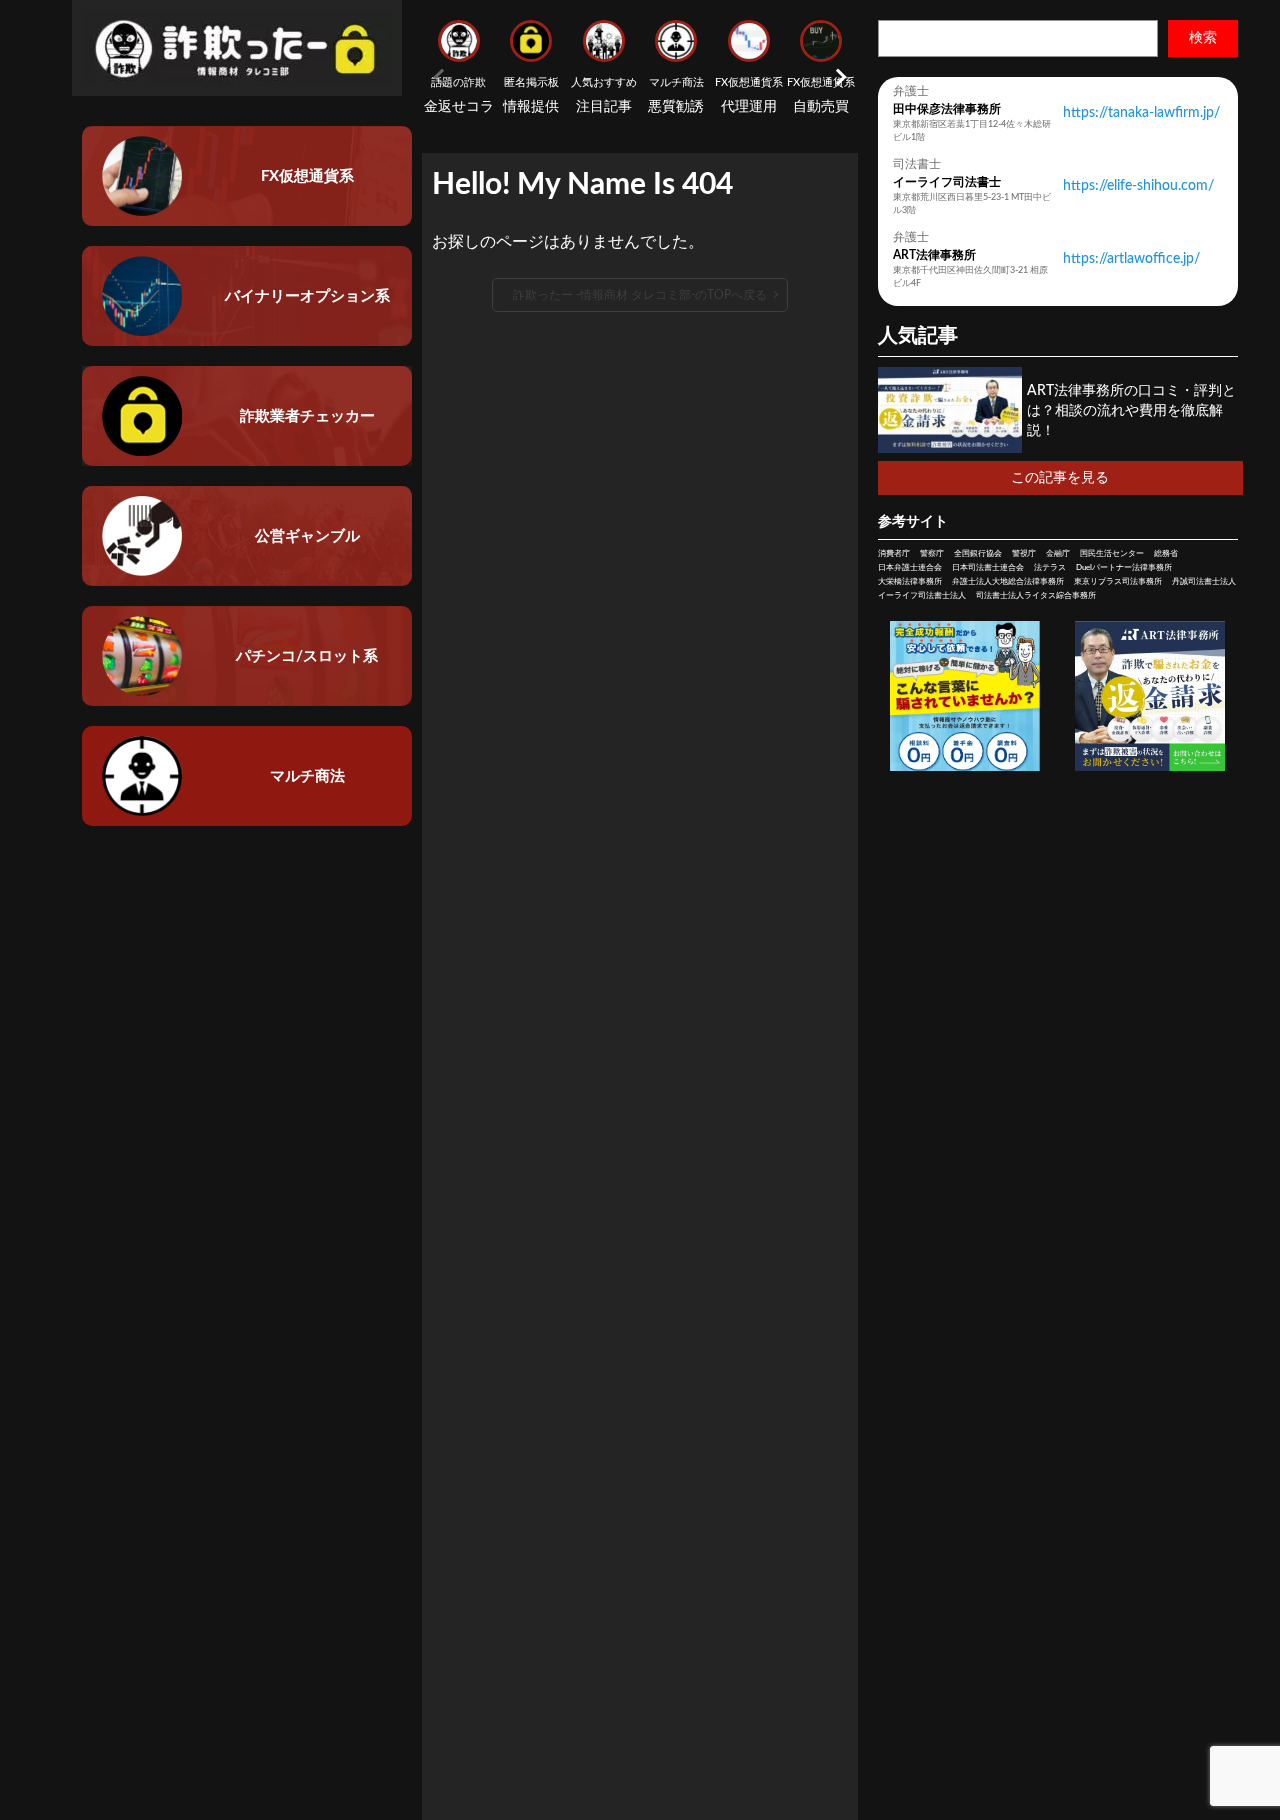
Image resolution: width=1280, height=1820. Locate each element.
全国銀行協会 (978, 554)
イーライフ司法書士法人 (922, 596)
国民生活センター (1112, 554)
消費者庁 (894, 554)
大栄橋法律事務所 (910, 582)
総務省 (1166, 554)
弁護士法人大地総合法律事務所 (1008, 582)
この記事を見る (1060, 478)
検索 (1203, 38)
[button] (838, 77)
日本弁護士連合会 (910, 568)
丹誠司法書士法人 (1204, 582)
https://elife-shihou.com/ (1138, 186)
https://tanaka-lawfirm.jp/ (1141, 113)
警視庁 (1024, 554)
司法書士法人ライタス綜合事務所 (1036, 596)
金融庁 (1058, 554)
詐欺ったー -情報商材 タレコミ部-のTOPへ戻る (640, 295)
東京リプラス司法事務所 (1118, 582)
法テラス (1050, 568)
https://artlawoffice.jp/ (1131, 259)
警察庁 (932, 554)
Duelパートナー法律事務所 (1124, 568)
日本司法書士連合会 (988, 568)
